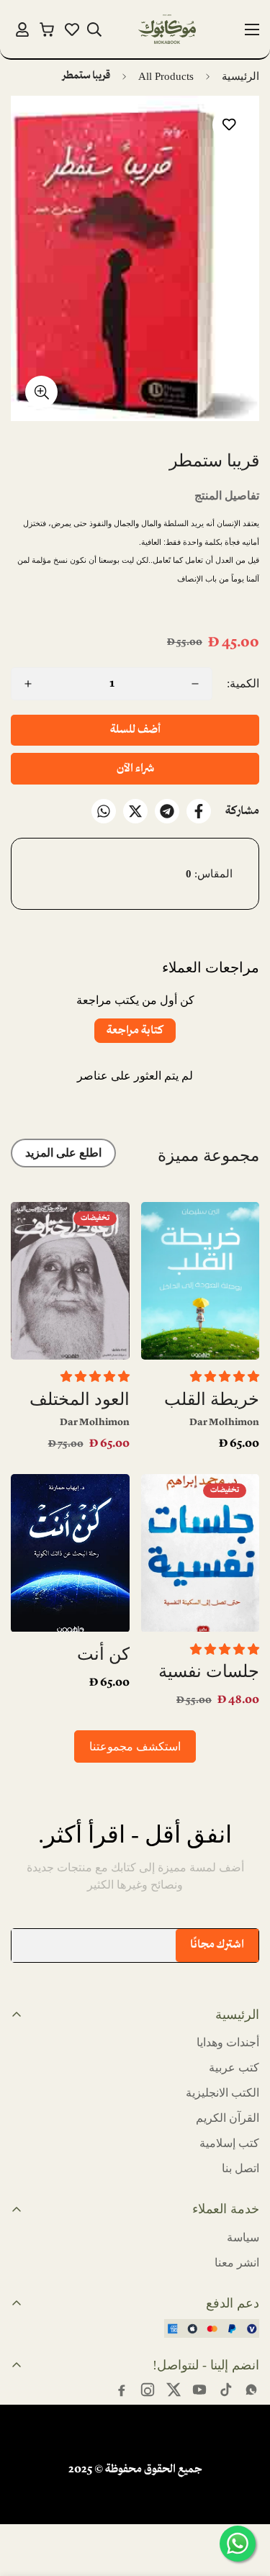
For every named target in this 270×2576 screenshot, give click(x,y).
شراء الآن (135, 769)
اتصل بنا (240, 2168)
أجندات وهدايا (228, 2042)
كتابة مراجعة (135, 1031)
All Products (166, 76)
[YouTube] (199, 2390)
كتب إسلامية (229, 2143)
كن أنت (103, 1654)
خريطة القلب (212, 1399)
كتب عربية (234, 2067)
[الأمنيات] (72, 30)
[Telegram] (167, 811)
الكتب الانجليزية (222, 2093)
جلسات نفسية (209, 1671)
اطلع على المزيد (63, 1153)
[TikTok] (225, 2390)
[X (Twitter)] (174, 2390)
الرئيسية (240, 76)
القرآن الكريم (228, 2118)
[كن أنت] (70, 1553)
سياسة (243, 2237)
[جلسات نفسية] (201, 1553)
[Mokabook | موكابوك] (167, 29)
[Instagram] (148, 2390)
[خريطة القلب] (201, 1281)
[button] (47, 29)
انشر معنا (237, 2263)
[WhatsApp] (104, 811)
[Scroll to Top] (26, 2500)
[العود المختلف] (70, 1281)
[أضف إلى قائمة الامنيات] (229, 125)
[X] (135, 811)
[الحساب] (22, 30)
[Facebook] (199, 811)
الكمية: (243, 683)
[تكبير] (41, 392)
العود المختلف (80, 1399)
